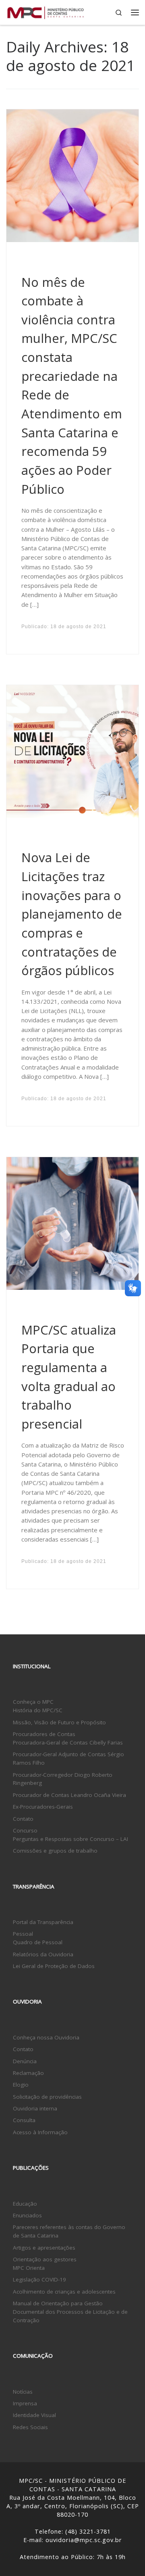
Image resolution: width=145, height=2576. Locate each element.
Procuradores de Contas (44, 1734)
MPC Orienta (29, 2268)
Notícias (23, 2392)
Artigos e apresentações (44, 2248)
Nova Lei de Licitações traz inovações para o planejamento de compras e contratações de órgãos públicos (72, 914)
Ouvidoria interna (35, 2108)
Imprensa (25, 2403)
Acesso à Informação (40, 2132)
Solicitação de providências (47, 2097)
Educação (25, 2204)
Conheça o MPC (33, 1702)
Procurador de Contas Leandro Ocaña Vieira (69, 1795)
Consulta (24, 2120)
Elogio (21, 2085)
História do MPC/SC (38, 1710)
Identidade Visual (34, 2415)
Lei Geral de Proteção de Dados (54, 1966)
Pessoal (23, 1934)
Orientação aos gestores (45, 2259)
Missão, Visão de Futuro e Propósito (59, 1722)
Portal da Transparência (43, 1922)
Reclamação (28, 2073)
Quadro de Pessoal (38, 1942)
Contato (23, 1819)
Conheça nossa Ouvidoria (46, 2037)
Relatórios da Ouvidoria (43, 1954)
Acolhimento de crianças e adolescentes (64, 2292)
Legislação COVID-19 (39, 2279)
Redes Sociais (30, 2427)
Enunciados (27, 2215)
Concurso (25, 1830)
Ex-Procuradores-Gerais (43, 1807)
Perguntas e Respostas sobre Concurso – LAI (70, 1839)
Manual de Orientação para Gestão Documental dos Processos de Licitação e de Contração (70, 2312)
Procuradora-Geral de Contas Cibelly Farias (68, 1742)
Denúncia (25, 2061)
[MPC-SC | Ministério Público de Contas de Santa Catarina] (46, 11)
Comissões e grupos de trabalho (55, 1851)
